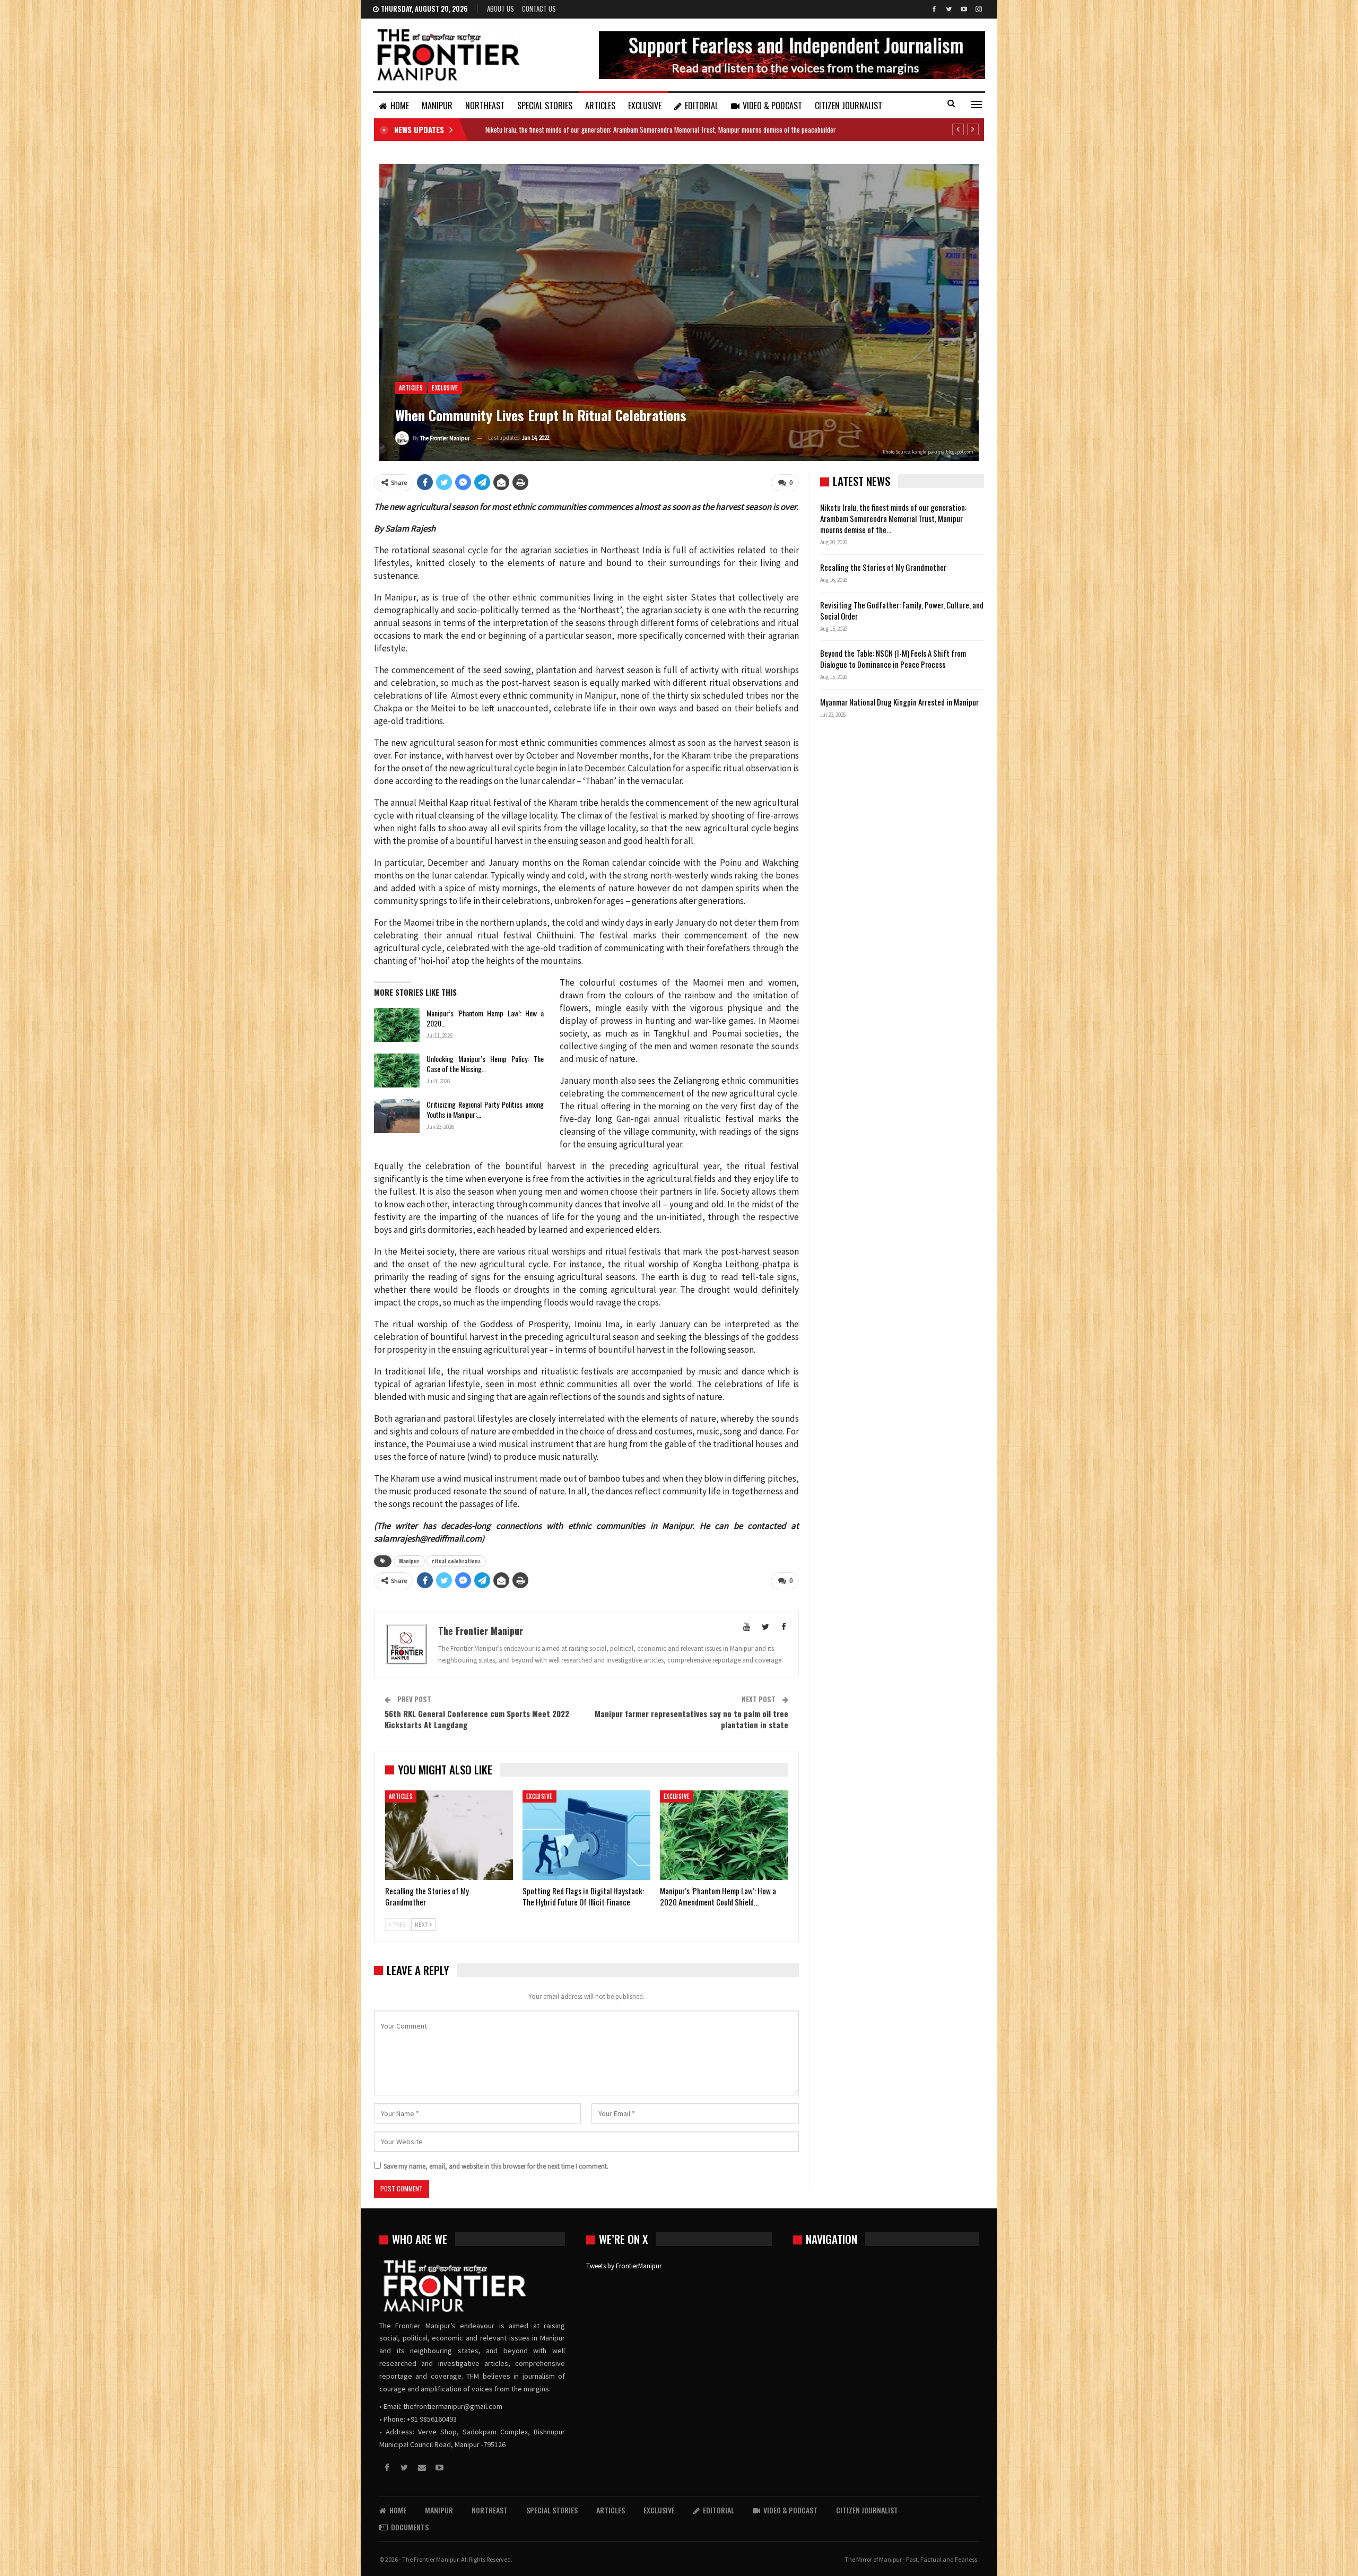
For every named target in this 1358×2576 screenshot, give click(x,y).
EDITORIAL (702, 106)
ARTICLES (600, 106)
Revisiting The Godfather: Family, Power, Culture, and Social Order (902, 610)
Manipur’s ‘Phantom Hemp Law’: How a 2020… (485, 1018)
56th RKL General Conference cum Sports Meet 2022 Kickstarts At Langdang (477, 1719)
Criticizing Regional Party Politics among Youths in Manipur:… (485, 1109)
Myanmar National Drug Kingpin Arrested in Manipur (899, 702)
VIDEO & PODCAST (772, 106)
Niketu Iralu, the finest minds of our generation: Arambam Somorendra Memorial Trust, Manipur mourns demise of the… (893, 518)
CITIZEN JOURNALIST (848, 106)
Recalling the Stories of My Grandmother (541, 129)
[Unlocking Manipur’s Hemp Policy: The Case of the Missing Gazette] (397, 1071)
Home (400, 106)
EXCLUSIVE (645, 106)
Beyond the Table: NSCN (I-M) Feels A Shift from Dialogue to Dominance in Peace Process (893, 659)
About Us (500, 8)
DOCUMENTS (410, 2527)
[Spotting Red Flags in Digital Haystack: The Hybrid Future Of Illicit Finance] (586, 1835)
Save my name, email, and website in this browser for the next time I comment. (496, 2166)
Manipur (409, 1561)
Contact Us (539, 8)
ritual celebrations (456, 1561)
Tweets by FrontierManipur (624, 2266)
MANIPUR (437, 106)
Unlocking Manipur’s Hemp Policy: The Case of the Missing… (485, 1064)
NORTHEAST (485, 106)
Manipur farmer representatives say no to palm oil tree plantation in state (691, 1719)
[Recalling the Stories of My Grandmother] (449, 1835)
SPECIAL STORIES (545, 106)
